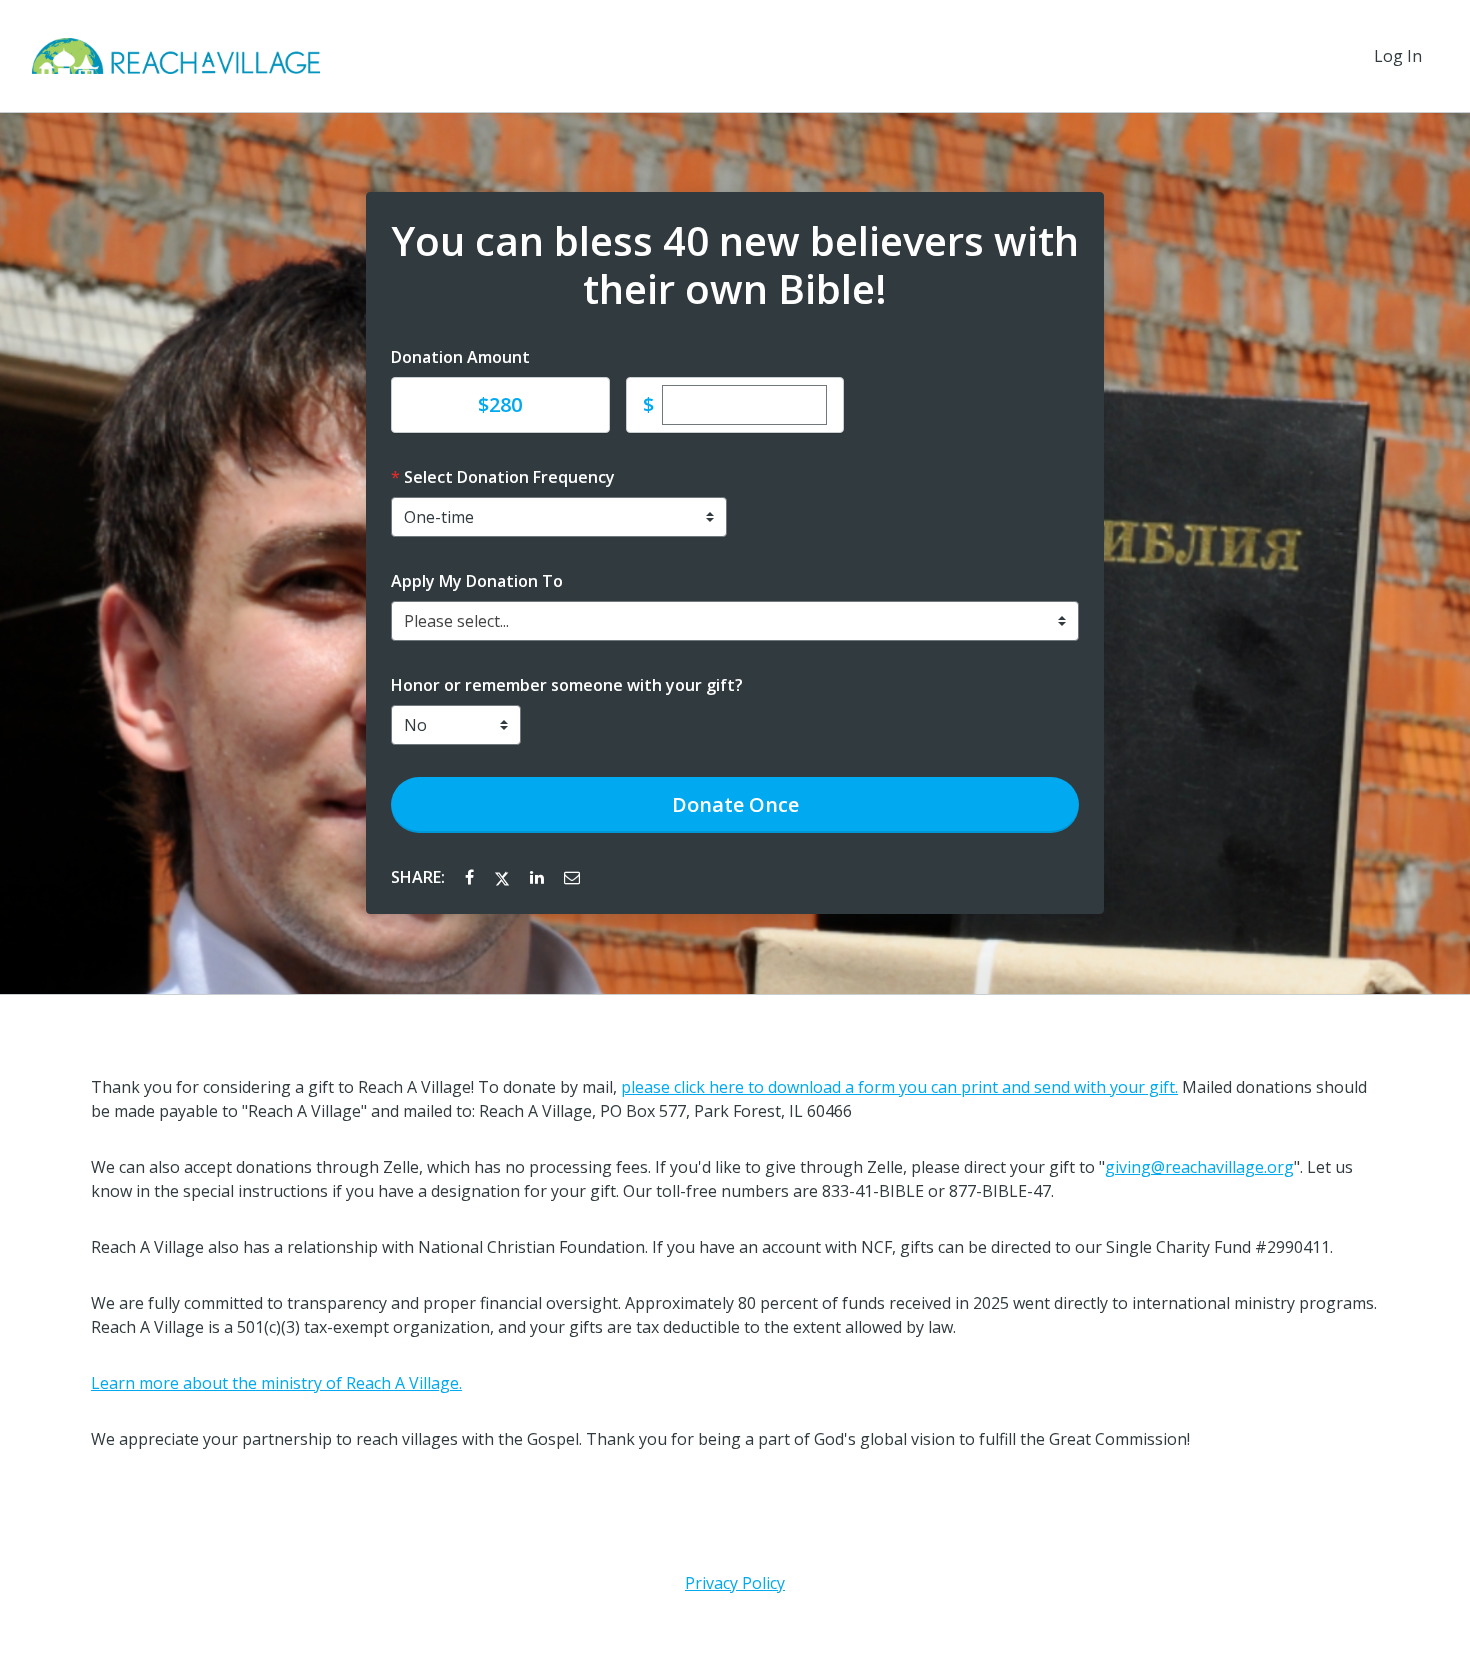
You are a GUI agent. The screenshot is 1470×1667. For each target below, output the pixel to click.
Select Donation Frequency (509, 477)
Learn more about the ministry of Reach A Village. (276, 1383)
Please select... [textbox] (456, 621)
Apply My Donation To (477, 581)
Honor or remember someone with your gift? (567, 685)
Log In (1398, 56)
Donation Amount (460, 357)
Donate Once (735, 804)
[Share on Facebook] (471, 877)
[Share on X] (504, 877)
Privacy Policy (735, 1583)
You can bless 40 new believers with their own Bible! (735, 265)
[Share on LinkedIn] (539, 877)
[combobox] (735, 621)
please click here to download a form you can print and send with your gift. (899, 1087)
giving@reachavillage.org (1199, 1167)
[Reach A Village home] (176, 56)
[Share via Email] (572, 877)
